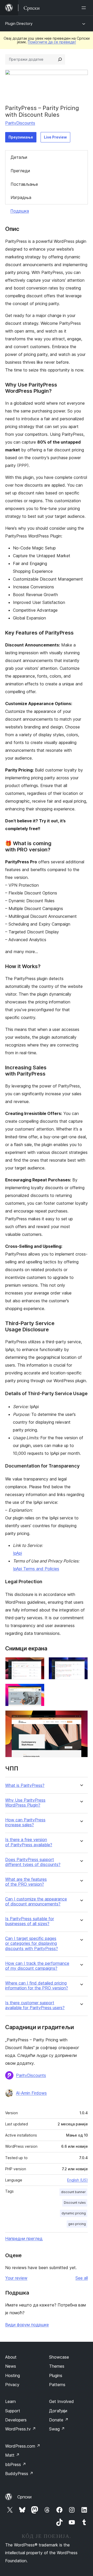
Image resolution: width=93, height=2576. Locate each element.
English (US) (78, 2180)
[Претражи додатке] (60, 59)
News (11, 2366)
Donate (59, 2420)
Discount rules (75, 2203)
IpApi (17, 1553)
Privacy (12, 2385)
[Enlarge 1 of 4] (37, 1664)
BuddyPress (19, 2474)
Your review (16, 2278)
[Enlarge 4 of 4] (81, 1717)
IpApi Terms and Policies (36, 1569)
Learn (10, 2401)
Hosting (13, 2375)
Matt (12, 2455)
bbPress (16, 2464)
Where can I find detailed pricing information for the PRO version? (37, 1986)
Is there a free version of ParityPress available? (29, 1842)
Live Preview (55, 137)
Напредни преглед (24, 2238)
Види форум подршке (27, 2325)
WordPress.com (23, 2446)
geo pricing (77, 2224)
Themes (57, 2366)
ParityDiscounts (20, 123)
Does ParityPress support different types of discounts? (33, 1862)
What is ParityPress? (25, 1785)
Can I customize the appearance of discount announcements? (36, 1902)
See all (82, 2278)
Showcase (59, 2357)
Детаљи (19, 157)
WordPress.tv (21, 2429)
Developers (16, 2420)
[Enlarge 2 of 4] (81, 1664)
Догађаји (58, 2411)
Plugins (56, 2375)
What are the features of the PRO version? (26, 1882)
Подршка (20, 211)
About (11, 2357)
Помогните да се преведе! (52, 42)
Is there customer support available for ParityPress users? (35, 2005)
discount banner (73, 2192)
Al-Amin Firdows (31, 2093)
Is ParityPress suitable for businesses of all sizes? (30, 1921)
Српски (24, 2497)
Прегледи (20, 171)
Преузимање (21, 137)
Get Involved (61, 2401)
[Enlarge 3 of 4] (37, 1691)
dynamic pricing (74, 2213)
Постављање (24, 184)
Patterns (57, 2385)
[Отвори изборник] (85, 8)
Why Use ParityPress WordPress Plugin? (25, 1803)
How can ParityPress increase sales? (25, 1822)
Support (13, 2411)
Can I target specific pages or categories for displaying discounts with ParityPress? (32, 1943)
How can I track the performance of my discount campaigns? (37, 1966)
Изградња (21, 197)
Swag (57, 2429)
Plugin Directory (19, 23)
